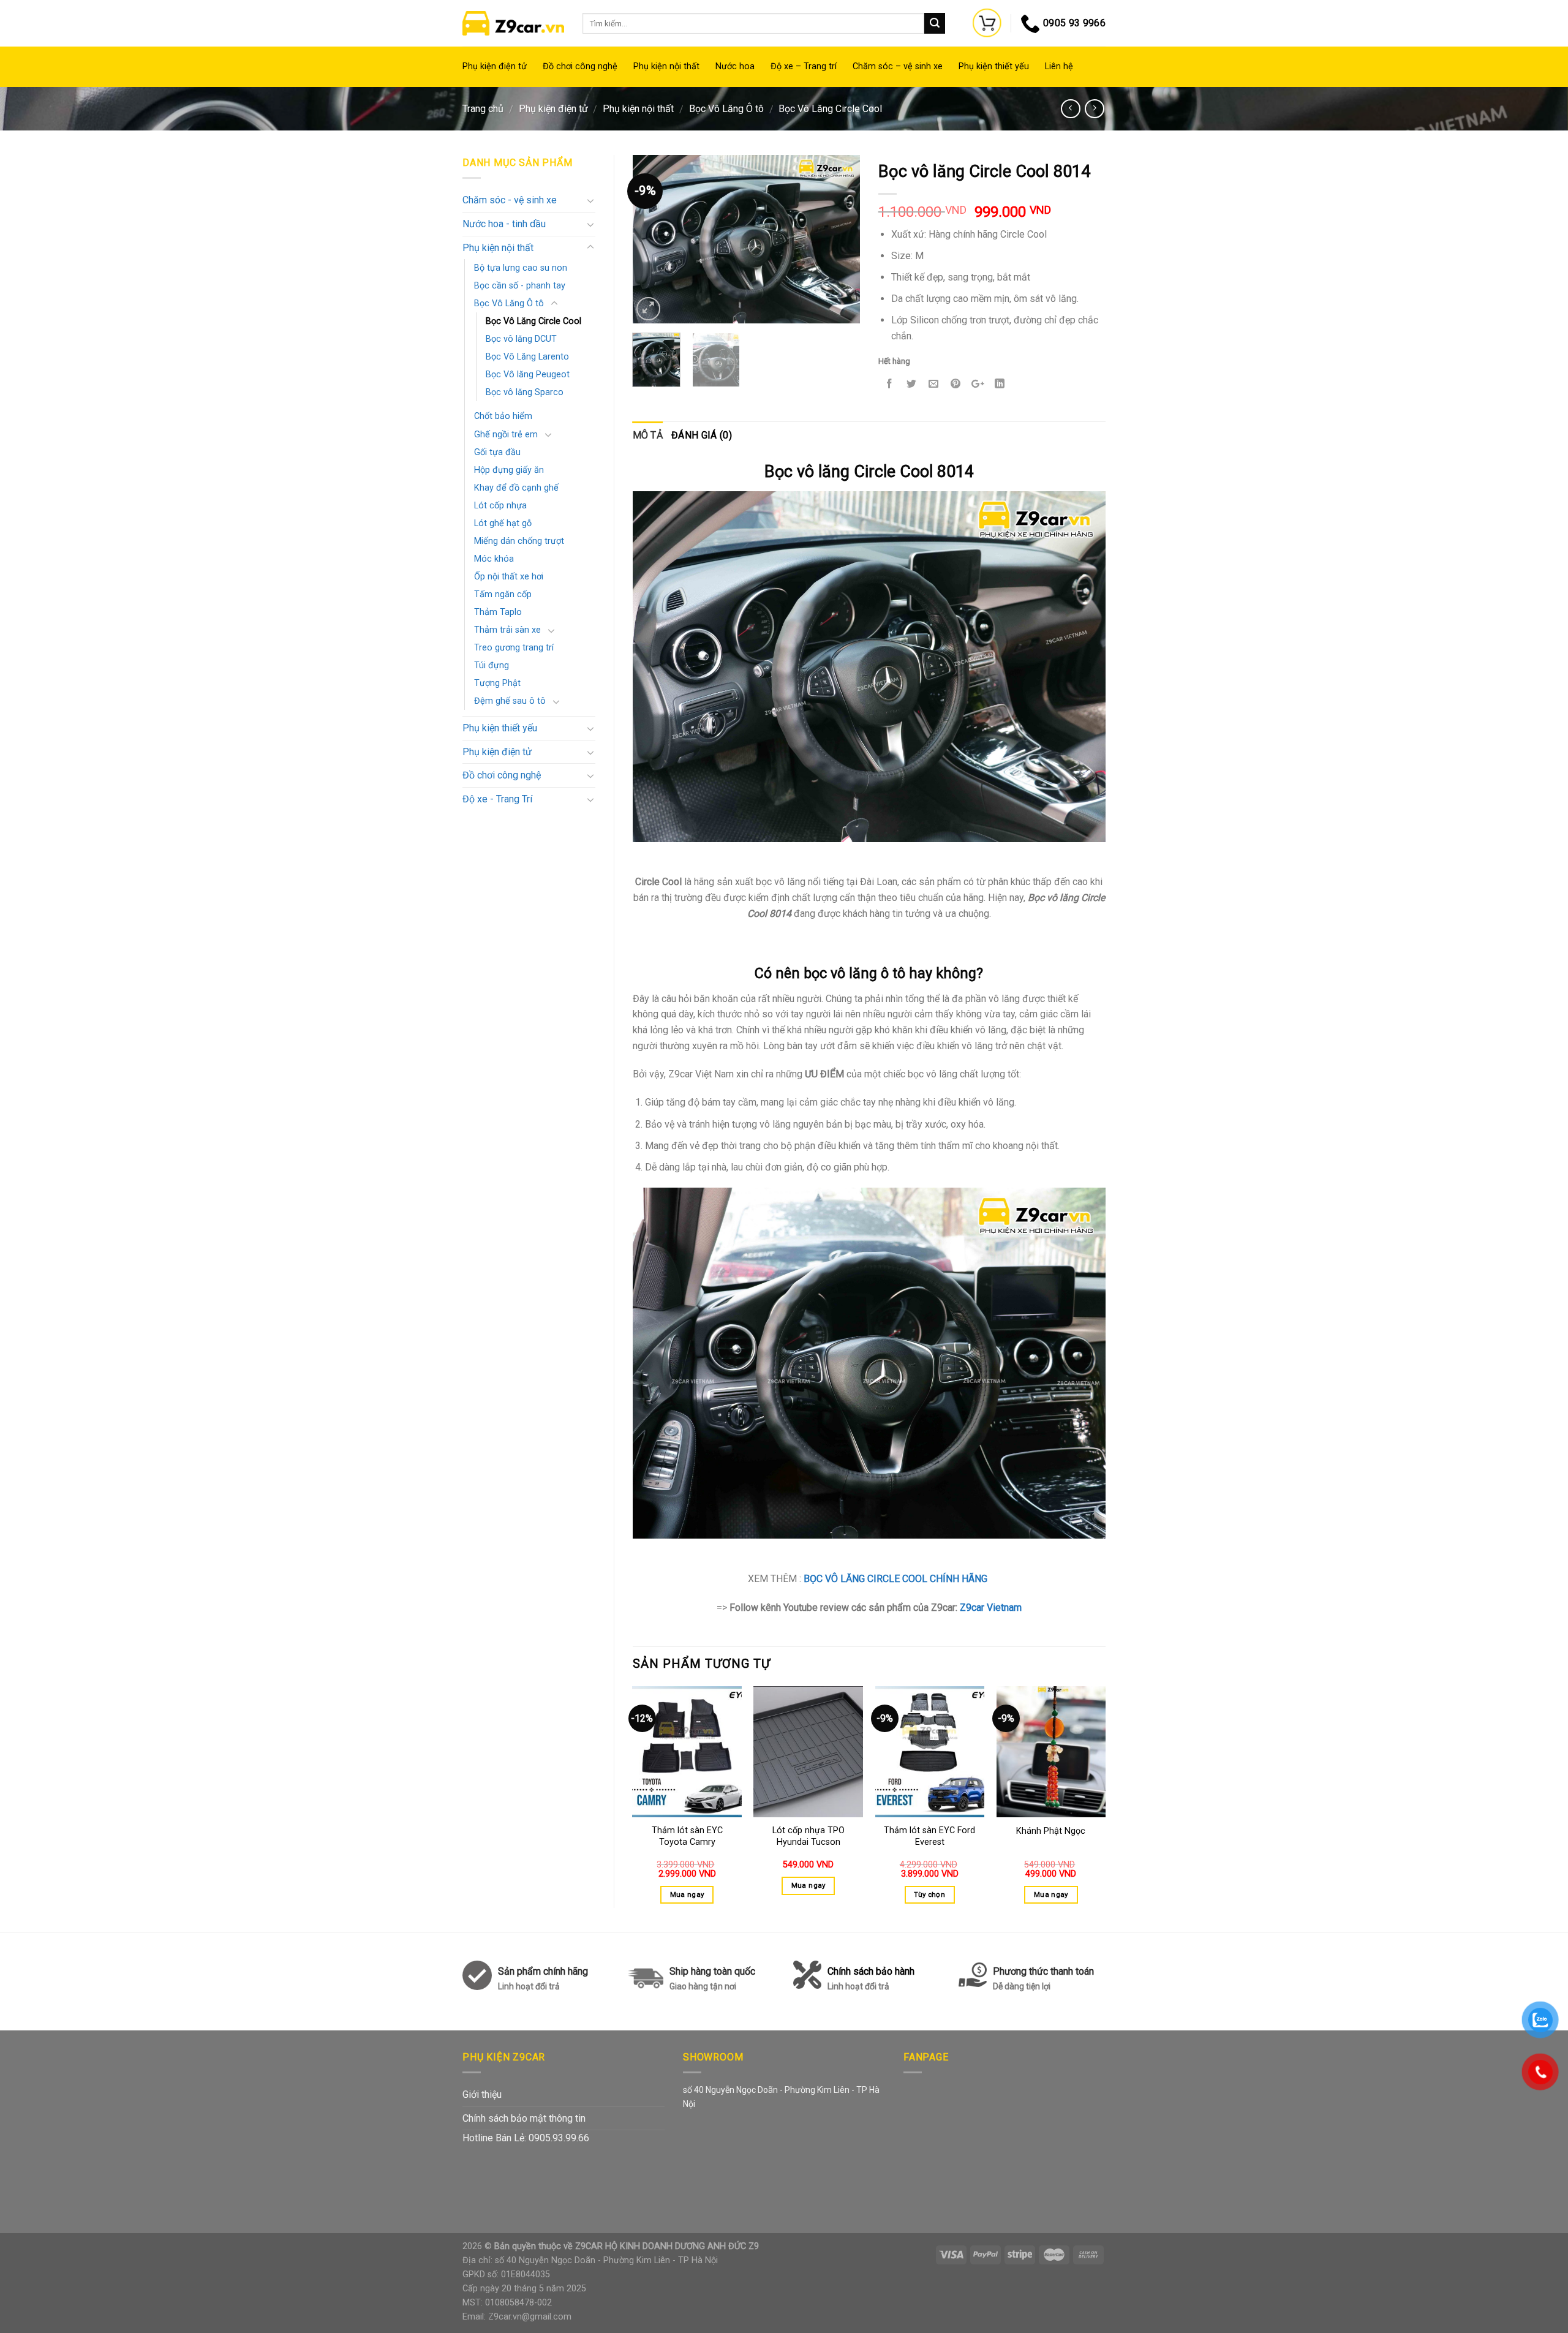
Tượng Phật (497, 683)
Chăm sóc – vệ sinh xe (898, 66)
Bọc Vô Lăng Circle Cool (830, 109)
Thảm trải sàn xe (507, 630)
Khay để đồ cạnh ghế (516, 488)
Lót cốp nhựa (500, 506)
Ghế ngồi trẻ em (506, 435)
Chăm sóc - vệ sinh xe (510, 200)
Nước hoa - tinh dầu (504, 224)
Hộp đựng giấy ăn (509, 470)
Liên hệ (1059, 66)
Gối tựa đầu (497, 452)
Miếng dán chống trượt (519, 541)
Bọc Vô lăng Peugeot (528, 375)
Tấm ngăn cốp (503, 594)
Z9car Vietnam (991, 1607)
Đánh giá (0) (702, 435)
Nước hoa (735, 66)
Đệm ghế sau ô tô (510, 701)
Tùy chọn (929, 1894)
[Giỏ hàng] (987, 23)
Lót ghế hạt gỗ (503, 523)
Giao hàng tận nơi (703, 1986)
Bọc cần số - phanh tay (520, 286)
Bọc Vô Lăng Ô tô (726, 109)
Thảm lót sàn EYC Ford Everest (929, 1836)
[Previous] (652, 239)
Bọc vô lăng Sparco (525, 392)
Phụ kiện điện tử (495, 66)
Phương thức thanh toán (1043, 1978)
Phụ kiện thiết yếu (994, 66)
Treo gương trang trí (514, 648)
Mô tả (648, 435)
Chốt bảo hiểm (503, 416)
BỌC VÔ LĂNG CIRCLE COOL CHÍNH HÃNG (897, 1579)
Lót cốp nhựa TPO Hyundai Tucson (809, 1836)
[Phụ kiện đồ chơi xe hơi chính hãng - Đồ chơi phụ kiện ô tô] (513, 23)
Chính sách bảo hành (871, 1978)
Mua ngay (687, 1894)
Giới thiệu (482, 2094)
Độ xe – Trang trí (804, 66)
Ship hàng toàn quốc (712, 1971)
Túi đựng (492, 665)
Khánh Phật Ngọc (1051, 1831)
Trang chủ (483, 109)
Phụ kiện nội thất (666, 66)
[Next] (840, 239)
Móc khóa (494, 559)
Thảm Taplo (498, 612)
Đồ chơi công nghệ (580, 66)
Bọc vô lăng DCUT (521, 339)
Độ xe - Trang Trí (497, 799)
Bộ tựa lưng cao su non (521, 268)
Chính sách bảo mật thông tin (524, 2118)
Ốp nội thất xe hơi (509, 577)
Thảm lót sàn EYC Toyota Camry (687, 1836)
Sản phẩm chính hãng (543, 1971)
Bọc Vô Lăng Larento (527, 357)
